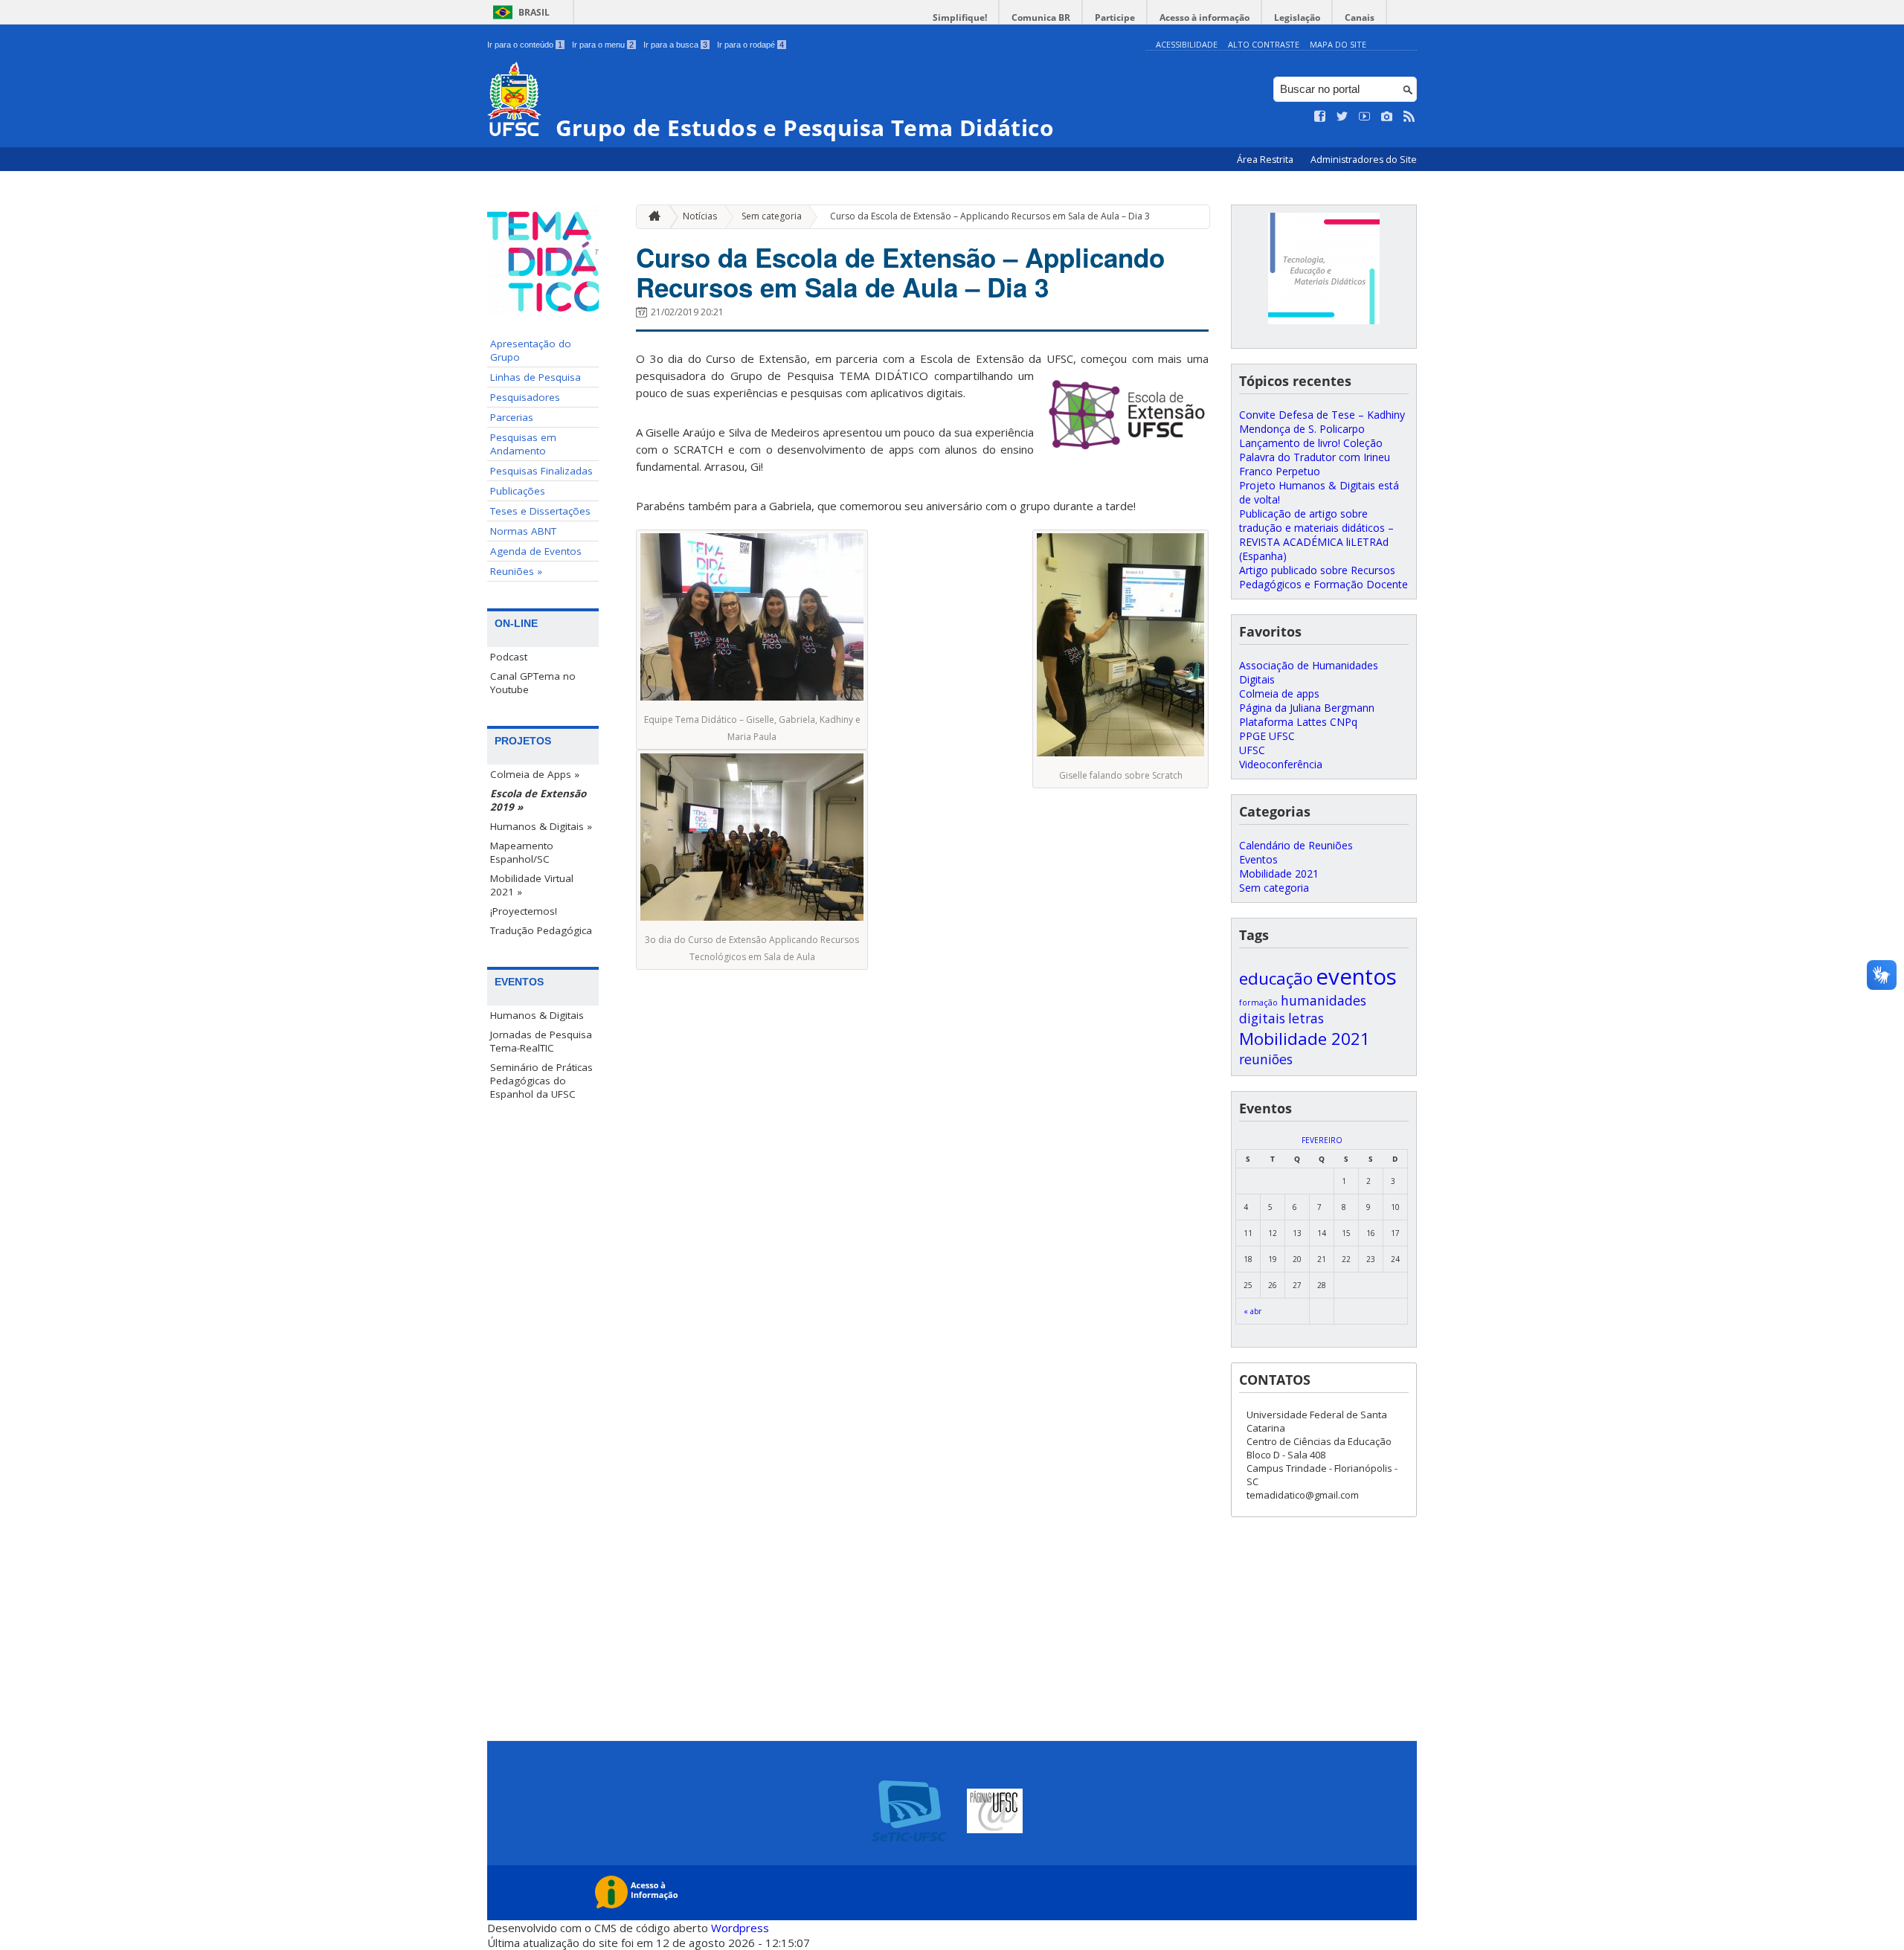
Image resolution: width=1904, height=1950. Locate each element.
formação (1258, 1003)
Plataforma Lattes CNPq (1298, 722)
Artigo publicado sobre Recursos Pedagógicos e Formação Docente (1324, 577)
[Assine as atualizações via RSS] (1409, 117)
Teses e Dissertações (540, 511)
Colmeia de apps (1279, 694)
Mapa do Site (1338, 44)
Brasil (534, 12)
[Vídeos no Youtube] (1365, 117)
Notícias (700, 216)
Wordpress (740, 1928)
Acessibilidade (1187, 44)
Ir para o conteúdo (525, 45)
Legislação (1297, 17)
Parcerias (512, 417)
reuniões (1266, 1059)
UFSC (1252, 750)
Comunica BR (1041, 17)
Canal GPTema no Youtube (533, 683)
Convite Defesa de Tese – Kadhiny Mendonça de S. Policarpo (1322, 422)
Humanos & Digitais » (541, 826)
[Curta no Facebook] (1320, 117)
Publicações (518, 491)
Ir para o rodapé (750, 45)
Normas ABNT (523, 531)
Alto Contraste (1264, 44)
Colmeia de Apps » (535, 774)
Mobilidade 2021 (1279, 873)
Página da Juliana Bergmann (1307, 708)
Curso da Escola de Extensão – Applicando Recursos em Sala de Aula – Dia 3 (990, 216)
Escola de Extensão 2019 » (538, 800)
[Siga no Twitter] (1342, 117)
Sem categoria (772, 216)
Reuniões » (516, 571)
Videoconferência (1281, 764)
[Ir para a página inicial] (651, 217)
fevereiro (1322, 1140)
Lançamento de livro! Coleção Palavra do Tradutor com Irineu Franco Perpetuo (1315, 457)
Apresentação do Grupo (531, 350)
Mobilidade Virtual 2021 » (532, 885)
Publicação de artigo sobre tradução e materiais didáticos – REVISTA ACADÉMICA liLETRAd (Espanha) (1316, 535)
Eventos (1258, 859)
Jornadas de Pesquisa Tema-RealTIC (541, 1041)
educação (1276, 978)
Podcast (509, 657)
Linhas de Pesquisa (535, 377)
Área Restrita (1266, 160)
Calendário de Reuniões (1296, 845)
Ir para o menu (603, 45)
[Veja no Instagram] (1387, 117)
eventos (1356, 976)
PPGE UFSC (1267, 736)
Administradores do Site (1364, 160)
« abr (1252, 1311)
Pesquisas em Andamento (523, 444)
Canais (1360, 17)
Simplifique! (960, 17)
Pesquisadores (525, 397)
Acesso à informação (1205, 17)
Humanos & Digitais (537, 1015)
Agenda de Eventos (536, 551)
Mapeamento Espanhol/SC (522, 852)
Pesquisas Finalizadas (541, 471)
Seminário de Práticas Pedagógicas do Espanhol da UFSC (541, 1081)
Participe (1115, 17)
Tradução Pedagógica (541, 930)
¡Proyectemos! (524, 911)
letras (1306, 1018)
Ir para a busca (675, 45)
